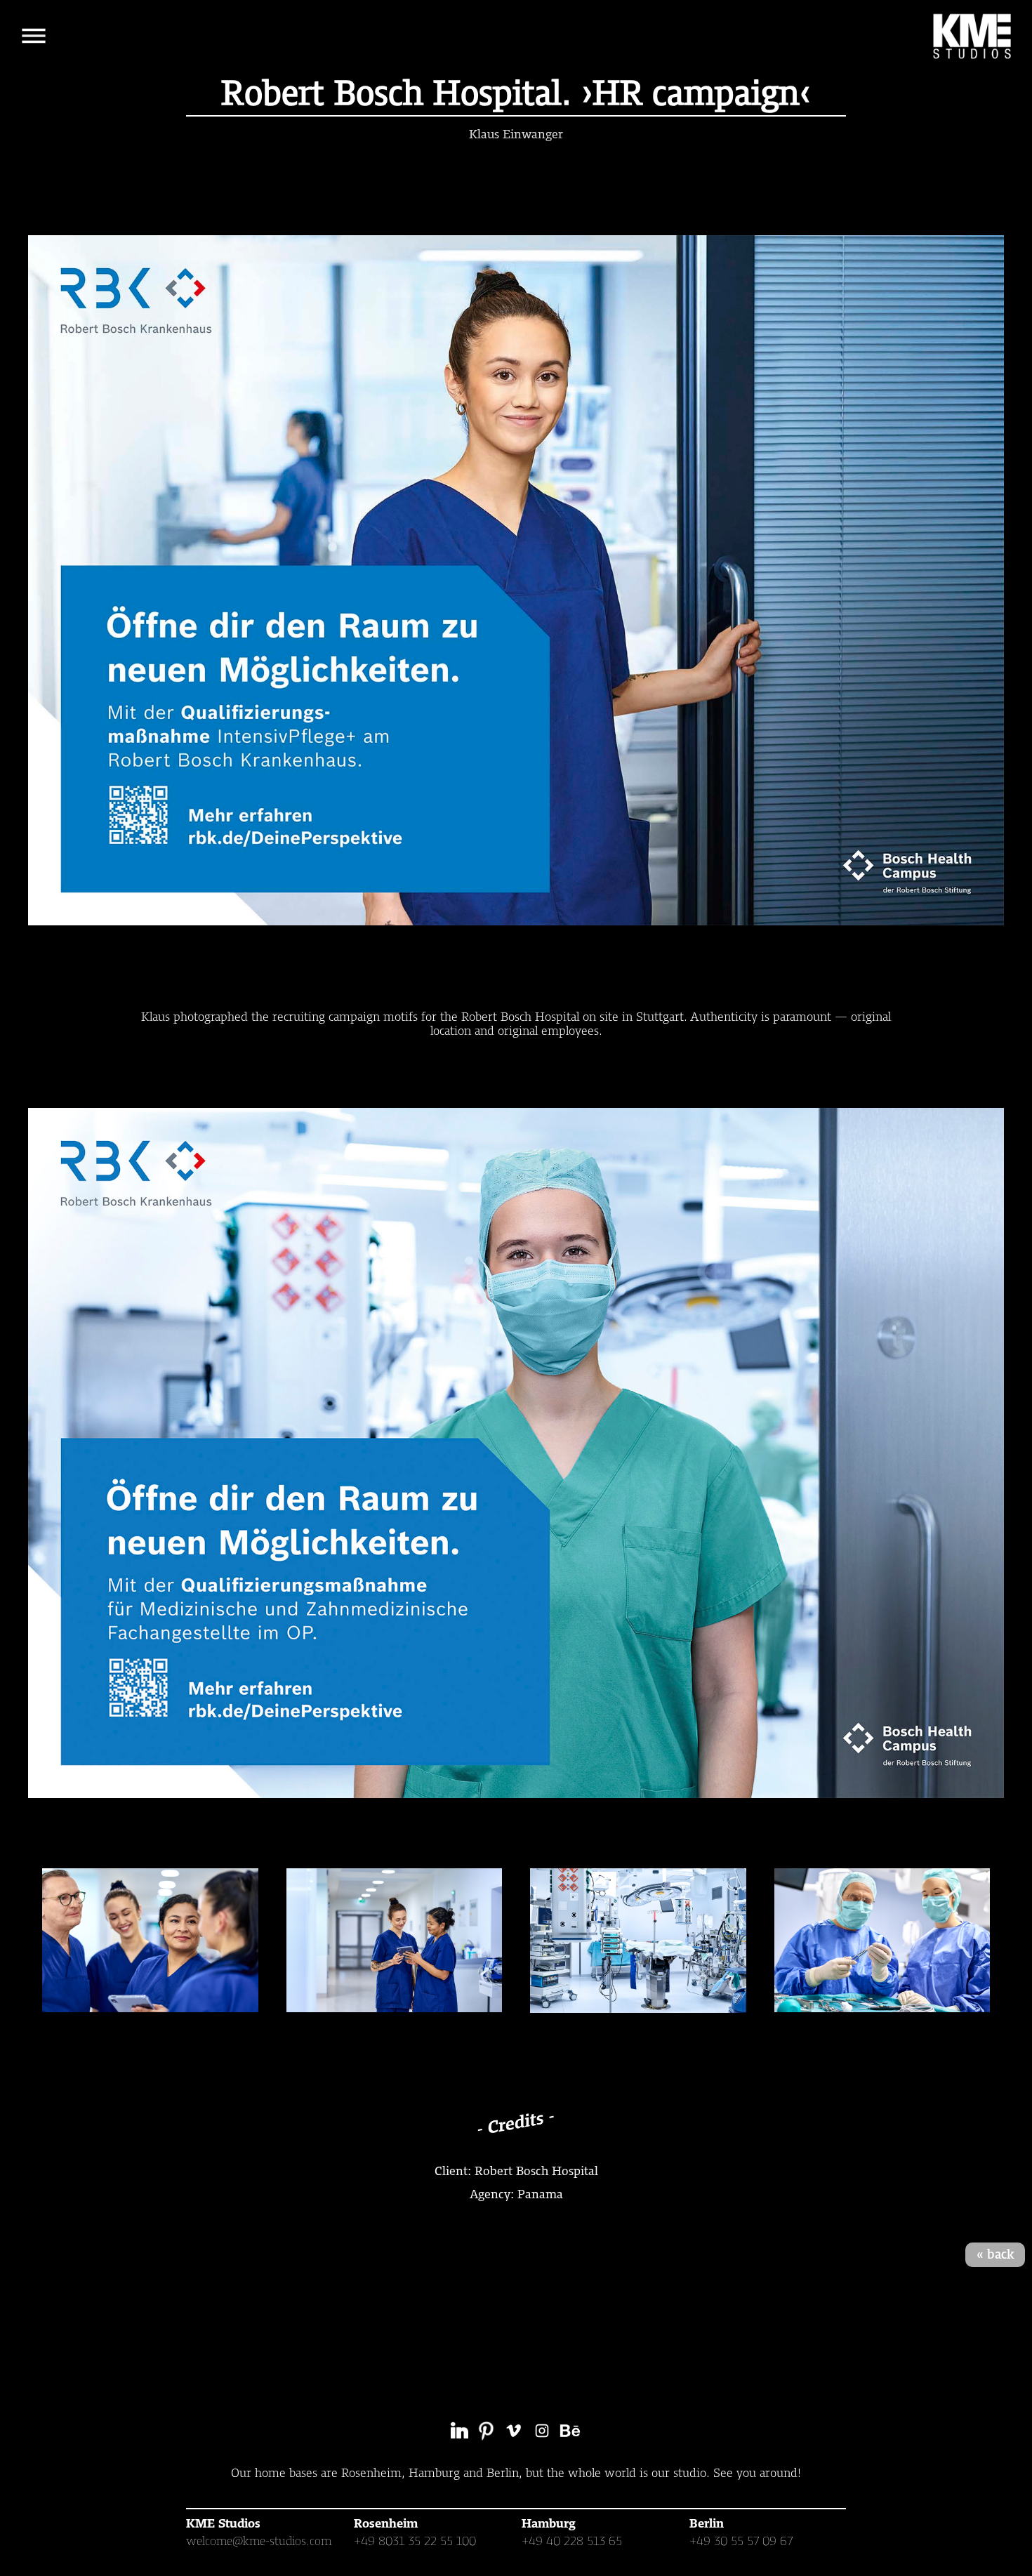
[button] (34, 36)
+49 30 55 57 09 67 (741, 2541)
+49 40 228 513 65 (572, 2541)
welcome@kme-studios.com (259, 2541)
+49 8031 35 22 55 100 (415, 2541)
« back (995, 2254)
